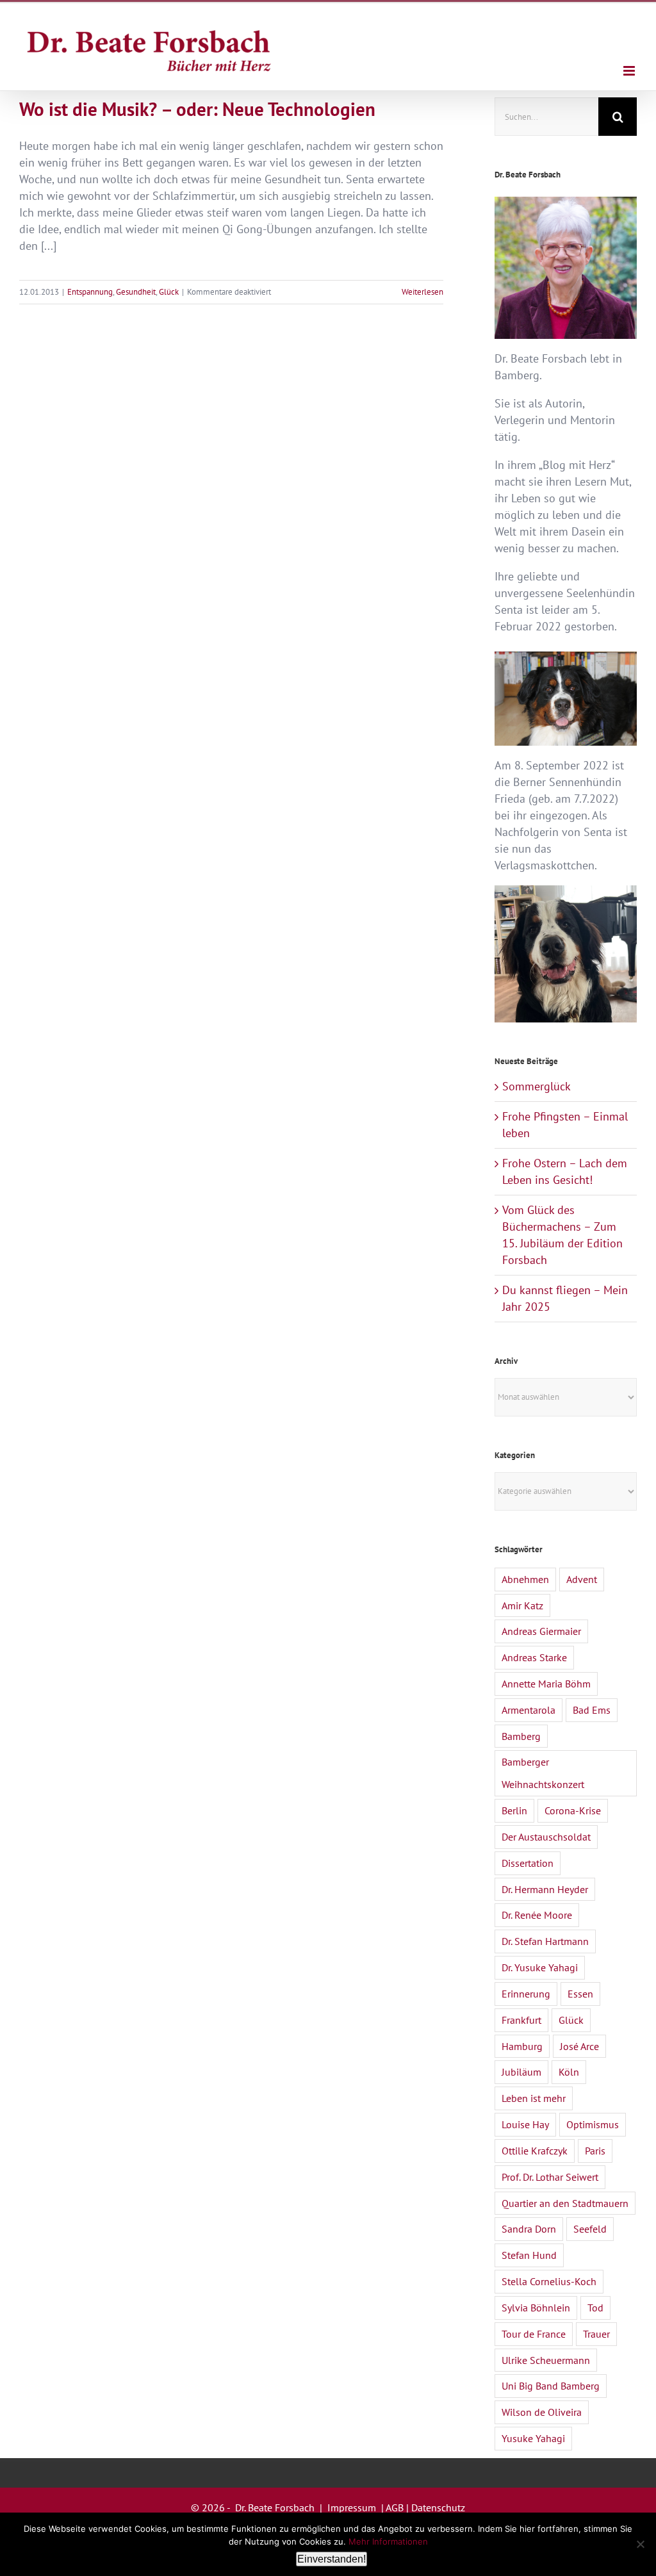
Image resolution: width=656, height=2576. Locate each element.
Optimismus (593, 2124)
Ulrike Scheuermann (546, 2360)
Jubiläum (521, 2072)
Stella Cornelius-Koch (549, 2281)
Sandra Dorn (529, 2229)
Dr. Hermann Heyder (545, 1889)
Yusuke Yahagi (533, 2438)
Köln (569, 2072)
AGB (395, 2507)
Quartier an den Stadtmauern (565, 2203)
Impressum (352, 2507)
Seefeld (590, 2229)
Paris (595, 2151)
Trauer (596, 2334)
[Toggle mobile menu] (630, 71)
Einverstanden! (332, 2559)
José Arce (579, 2046)
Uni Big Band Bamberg (551, 2386)
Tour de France (534, 2334)
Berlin (514, 1810)
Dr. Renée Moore (537, 1915)
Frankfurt (521, 2020)
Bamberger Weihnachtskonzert (543, 1773)
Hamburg (522, 2046)
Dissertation (528, 1863)
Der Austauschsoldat (546, 1837)
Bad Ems (592, 1710)
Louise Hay (525, 2124)
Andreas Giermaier (541, 1631)
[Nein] (640, 2544)
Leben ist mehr (534, 2098)
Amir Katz (522, 1605)
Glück (169, 292)
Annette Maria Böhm (546, 1684)
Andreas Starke (534, 1657)
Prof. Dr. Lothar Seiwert (550, 2177)
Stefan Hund (529, 2255)
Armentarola (529, 1710)
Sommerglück (537, 1086)
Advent (582, 1579)
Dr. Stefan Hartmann (545, 1941)
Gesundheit (136, 292)
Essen (580, 1994)
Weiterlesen (422, 292)
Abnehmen (525, 1579)
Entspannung (90, 292)
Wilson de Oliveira (542, 2412)
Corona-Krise (573, 1810)
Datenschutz (438, 2507)
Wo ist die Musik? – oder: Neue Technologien (197, 109)
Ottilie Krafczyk (535, 2151)
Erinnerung (526, 1994)
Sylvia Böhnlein (536, 2308)
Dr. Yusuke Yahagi (540, 1967)
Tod (595, 2308)
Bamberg (521, 1736)
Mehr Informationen (388, 2541)
